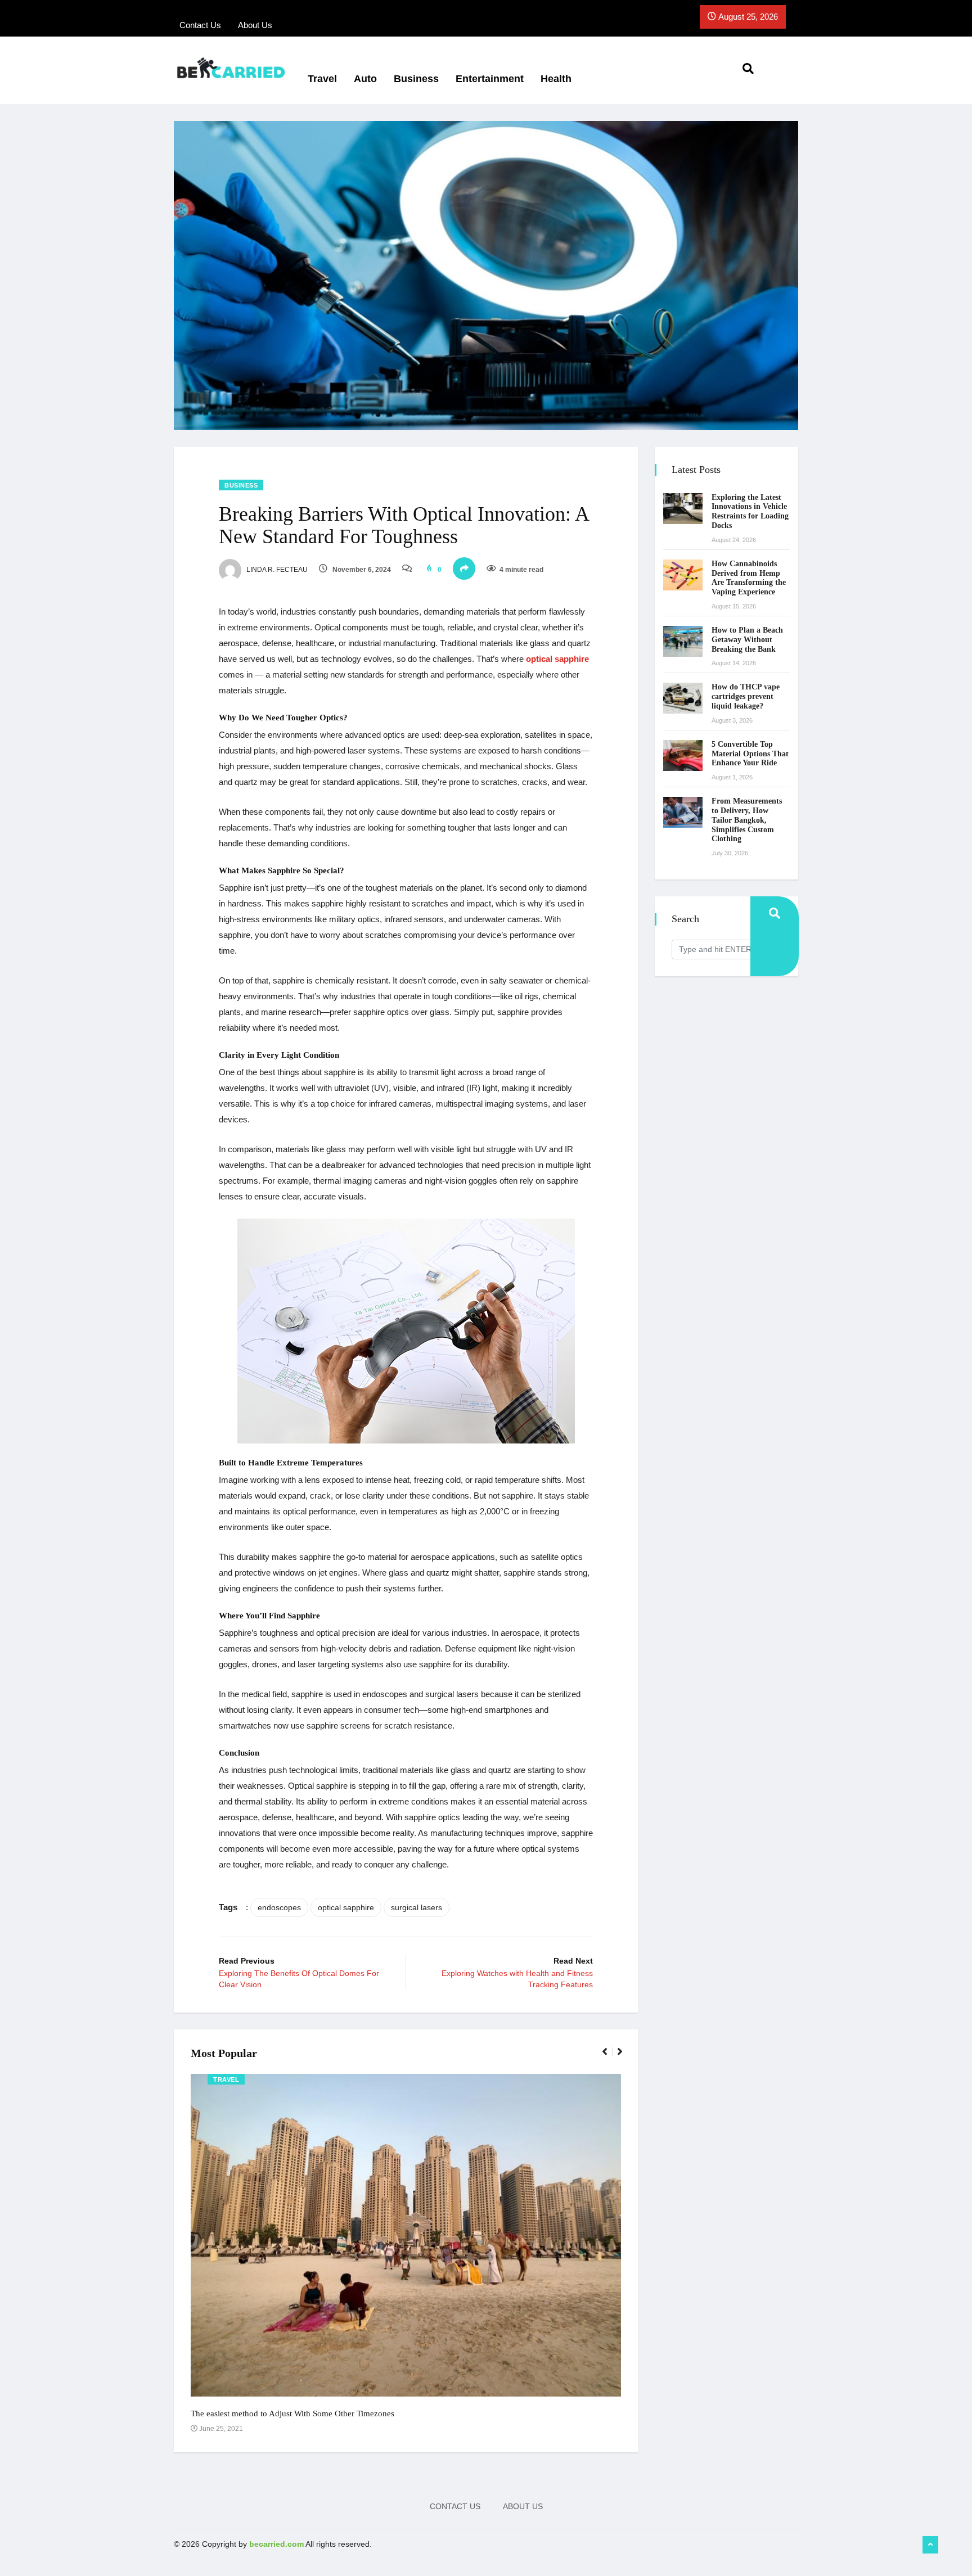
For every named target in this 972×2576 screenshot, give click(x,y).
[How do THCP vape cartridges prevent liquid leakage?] (683, 698)
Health (556, 79)
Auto (365, 79)
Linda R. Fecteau (276, 570)
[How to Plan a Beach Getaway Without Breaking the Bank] (683, 641)
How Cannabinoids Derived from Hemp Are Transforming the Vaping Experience (749, 578)
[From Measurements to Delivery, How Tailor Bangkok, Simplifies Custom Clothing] (683, 812)
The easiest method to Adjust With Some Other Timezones (292, 2413)
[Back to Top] (930, 2545)
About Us (523, 2506)
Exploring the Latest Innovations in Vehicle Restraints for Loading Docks (750, 511)
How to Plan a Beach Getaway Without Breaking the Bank (747, 640)
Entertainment (490, 79)
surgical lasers (417, 1907)
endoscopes (279, 1907)
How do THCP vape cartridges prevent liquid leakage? (746, 696)
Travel (322, 79)
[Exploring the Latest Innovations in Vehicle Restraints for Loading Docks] (683, 509)
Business (416, 79)
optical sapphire (556, 659)
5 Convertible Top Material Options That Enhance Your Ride (750, 754)
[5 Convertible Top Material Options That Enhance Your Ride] (683, 755)
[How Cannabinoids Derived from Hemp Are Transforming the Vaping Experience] (683, 575)
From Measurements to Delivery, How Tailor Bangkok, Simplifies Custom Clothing (747, 820)
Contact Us (455, 2506)
